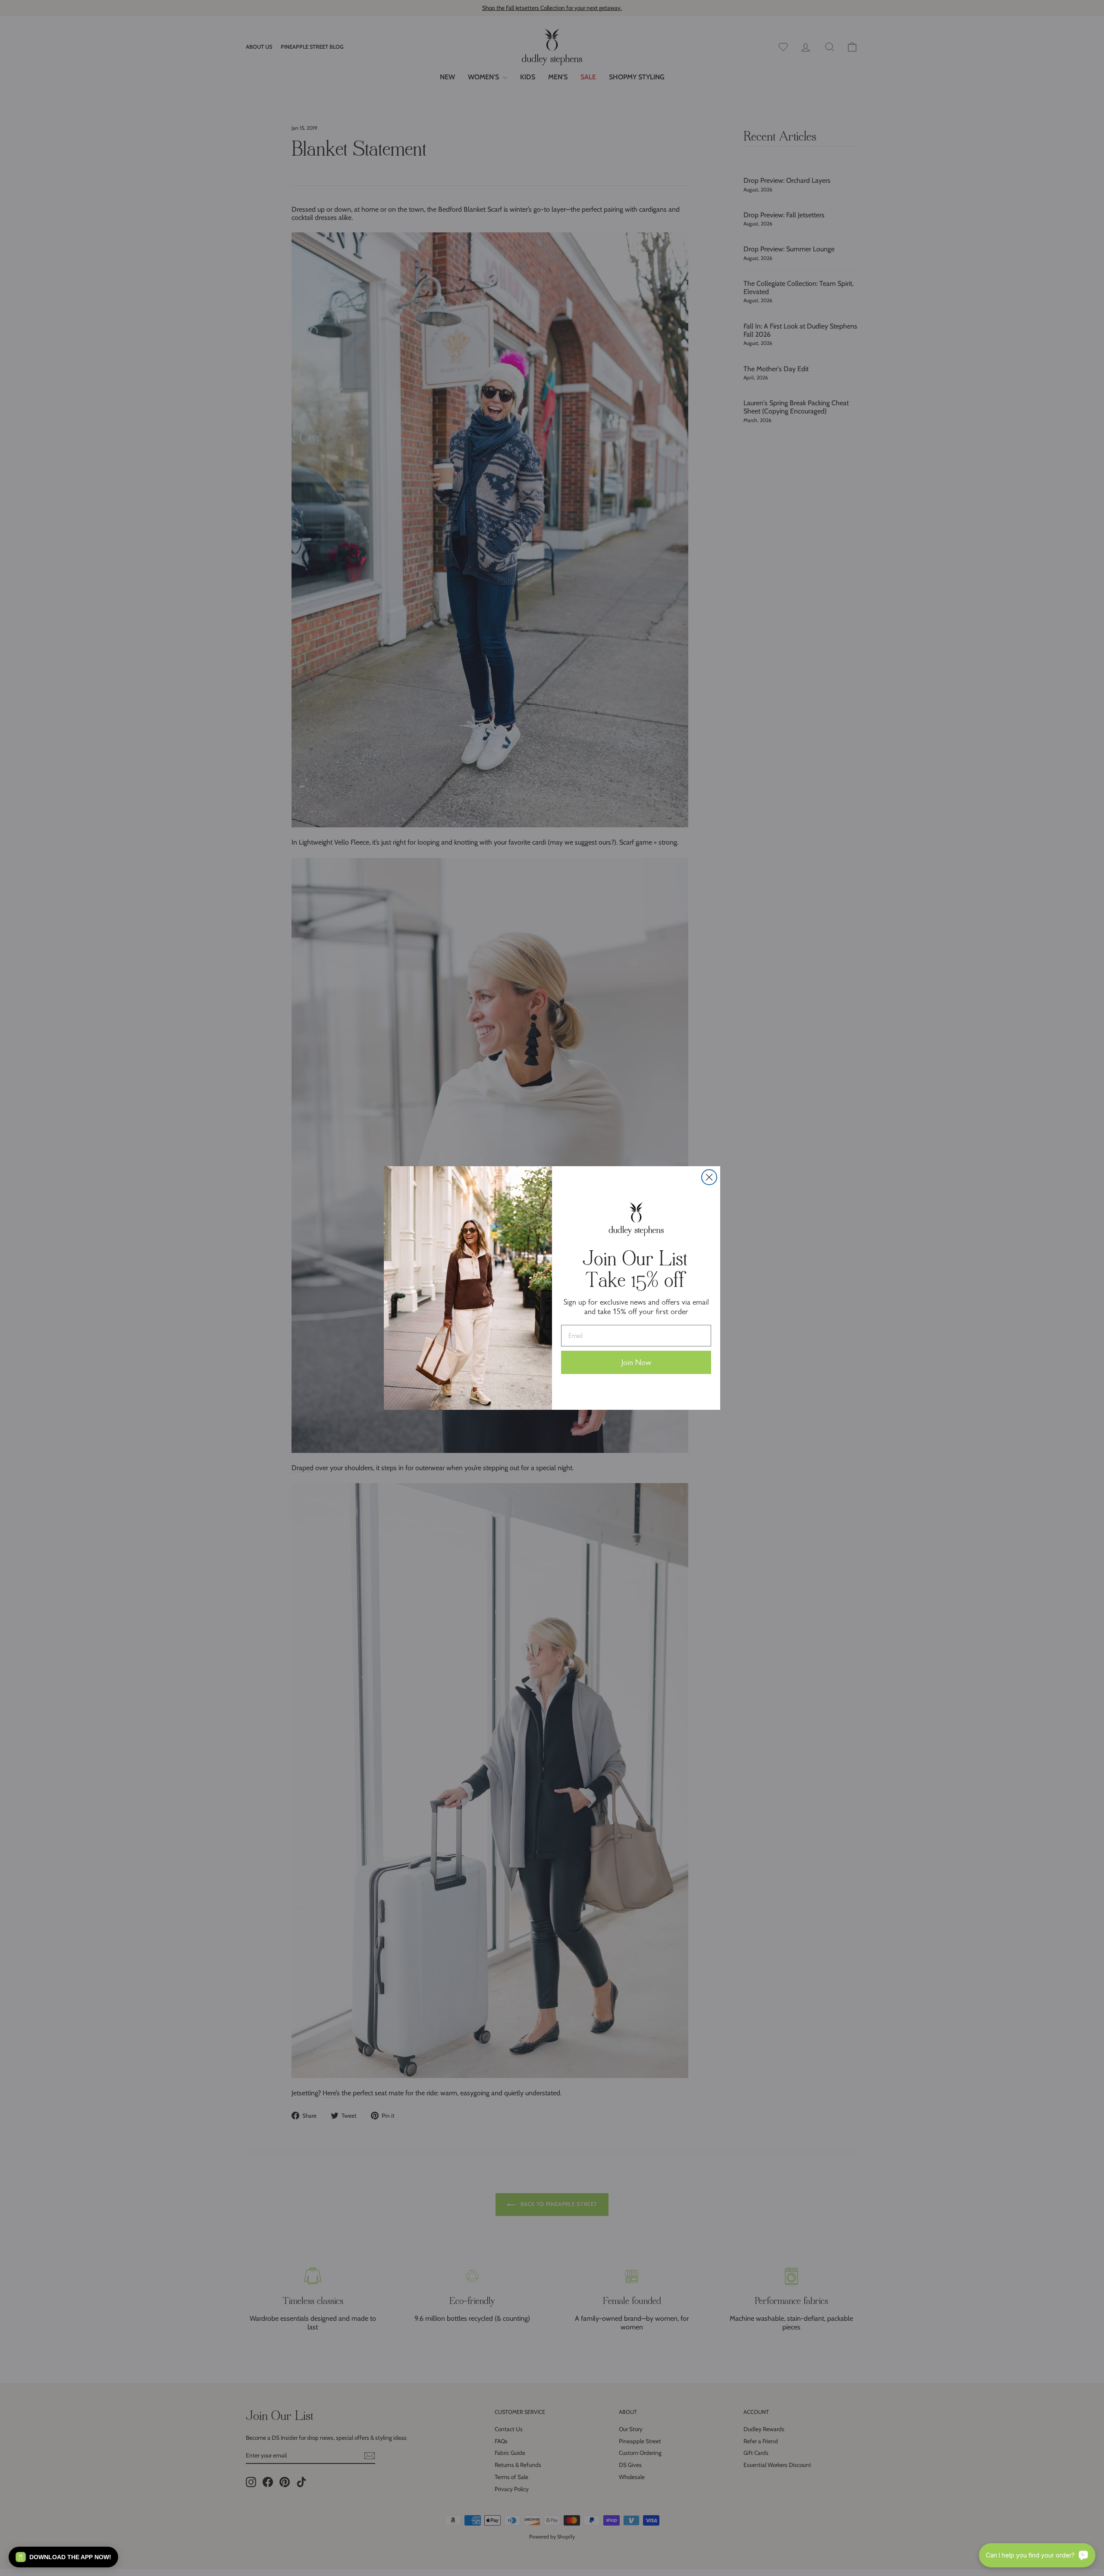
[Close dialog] (709, 1177)
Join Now (636, 1362)
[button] (63, 2557)
